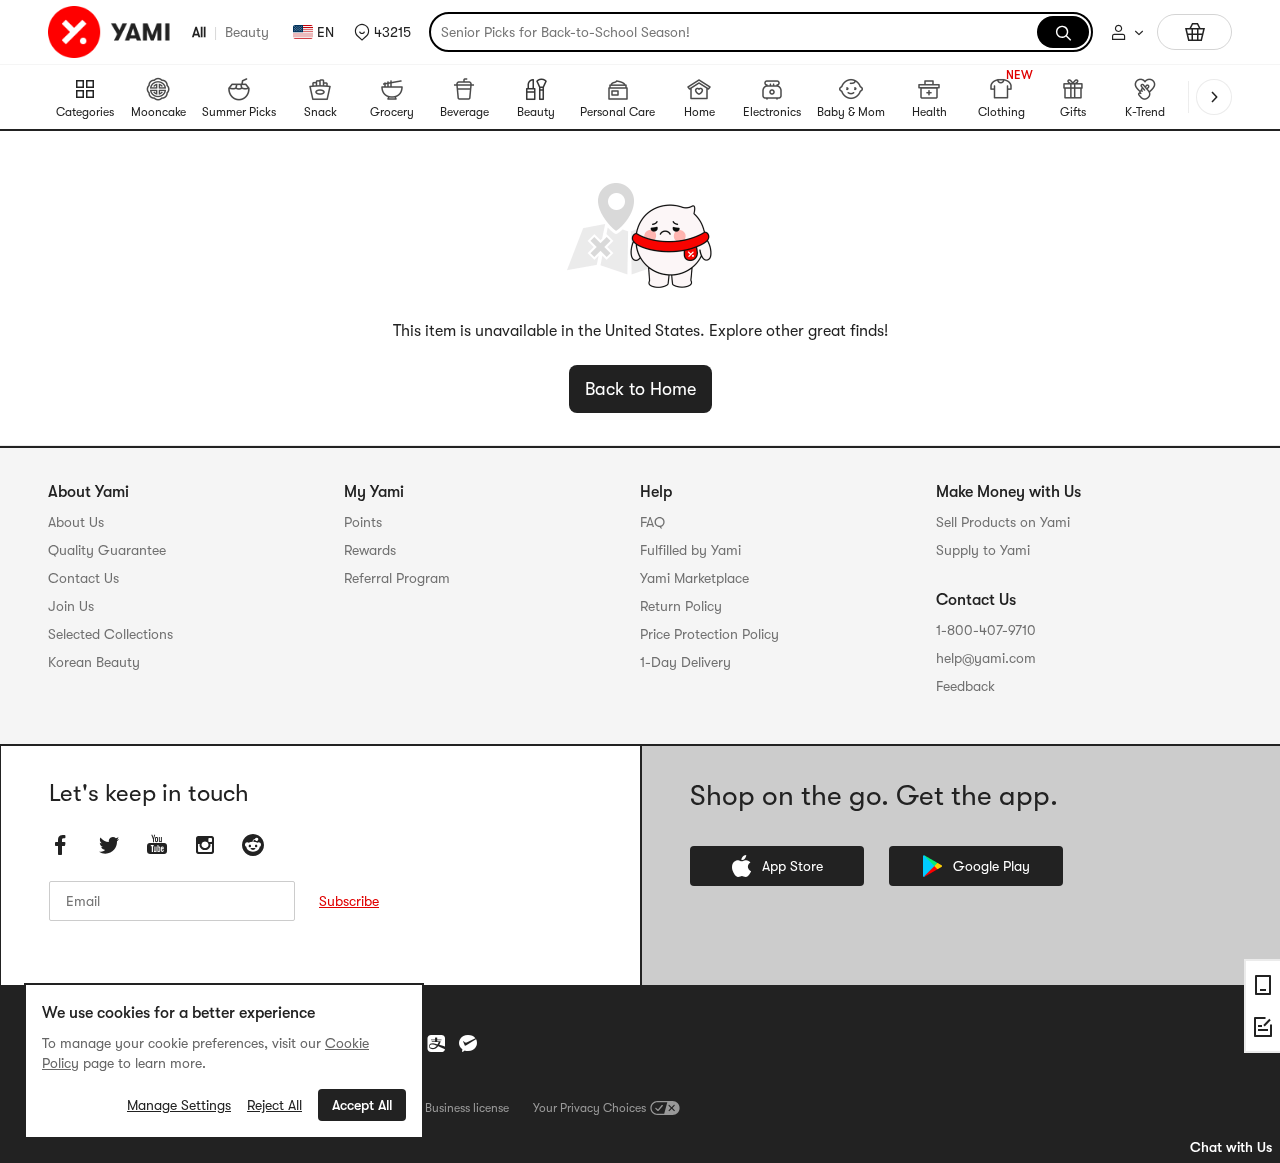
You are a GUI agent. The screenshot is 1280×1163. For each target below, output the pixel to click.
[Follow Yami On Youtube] (157, 845)
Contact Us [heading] (83, 578)
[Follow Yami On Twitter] (109, 845)
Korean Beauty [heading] (94, 662)
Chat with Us (1231, 1147)
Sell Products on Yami (1003, 522)
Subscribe (349, 901)
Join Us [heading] (71, 606)
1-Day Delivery (685, 662)
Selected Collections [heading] (110, 634)
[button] (382, 32)
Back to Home (640, 389)
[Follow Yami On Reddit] (253, 845)
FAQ (652, 522)
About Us (76, 522)
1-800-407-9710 (986, 630)
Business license (467, 1108)
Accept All (362, 1105)
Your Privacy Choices (589, 1108)
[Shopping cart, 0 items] (1194, 32)
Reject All (274, 1105)
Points (363, 522)
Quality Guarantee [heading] (107, 550)
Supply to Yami (983, 550)
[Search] (1063, 32)
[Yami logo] (110, 32)
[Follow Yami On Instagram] (205, 845)
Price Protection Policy (709, 634)
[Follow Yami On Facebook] (61, 845)
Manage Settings (179, 1105)
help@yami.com (986, 658)
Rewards (370, 550)
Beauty (247, 32)
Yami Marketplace (694, 578)
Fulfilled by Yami (690, 550)
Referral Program (397, 578)
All (199, 32)
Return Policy (681, 606)
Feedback (965, 686)
